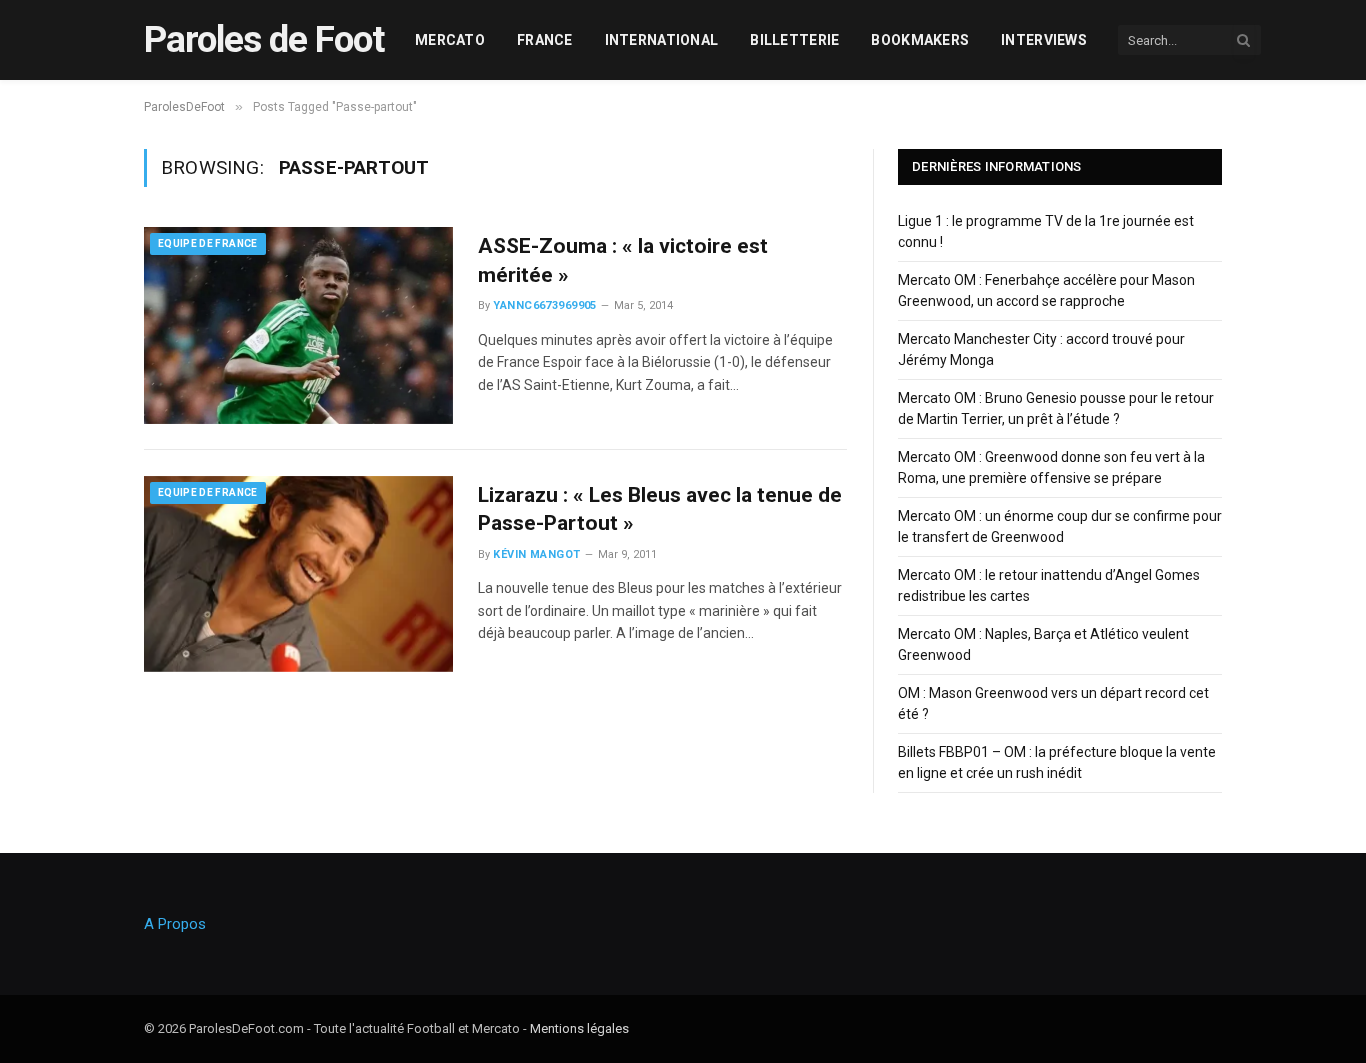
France (545, 40)
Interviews (1044, 40)
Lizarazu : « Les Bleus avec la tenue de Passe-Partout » (660, 509)
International (662, 40)
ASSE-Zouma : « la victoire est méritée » (623, 260)
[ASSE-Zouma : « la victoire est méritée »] (298, 325)
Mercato (450, 40)
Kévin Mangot (536, 554)
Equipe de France (208, 243)
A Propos (175, 924)
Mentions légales (579, 1028)
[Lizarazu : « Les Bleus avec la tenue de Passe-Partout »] (298, 574)
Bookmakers (920, 40)
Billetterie (794, 40)
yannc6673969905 (545, 305)
